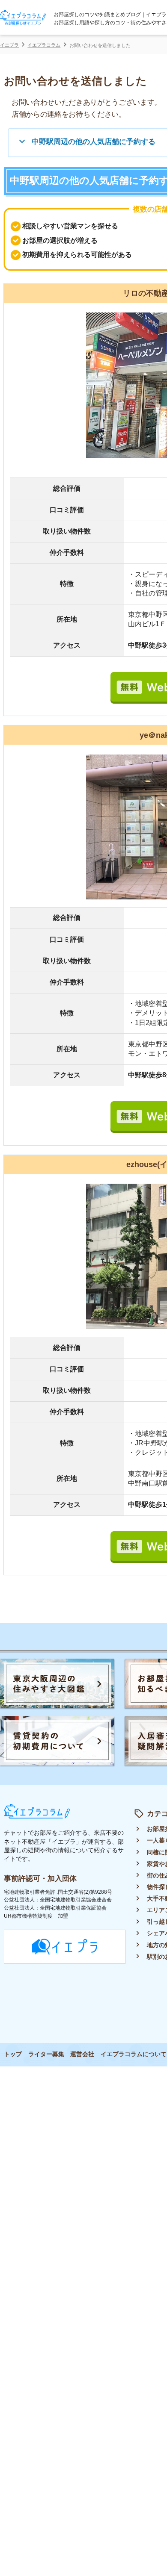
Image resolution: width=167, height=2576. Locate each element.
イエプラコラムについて (134, 2054)
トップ (13, 2054)
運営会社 (82, 2054)
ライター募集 (46, 2054)
